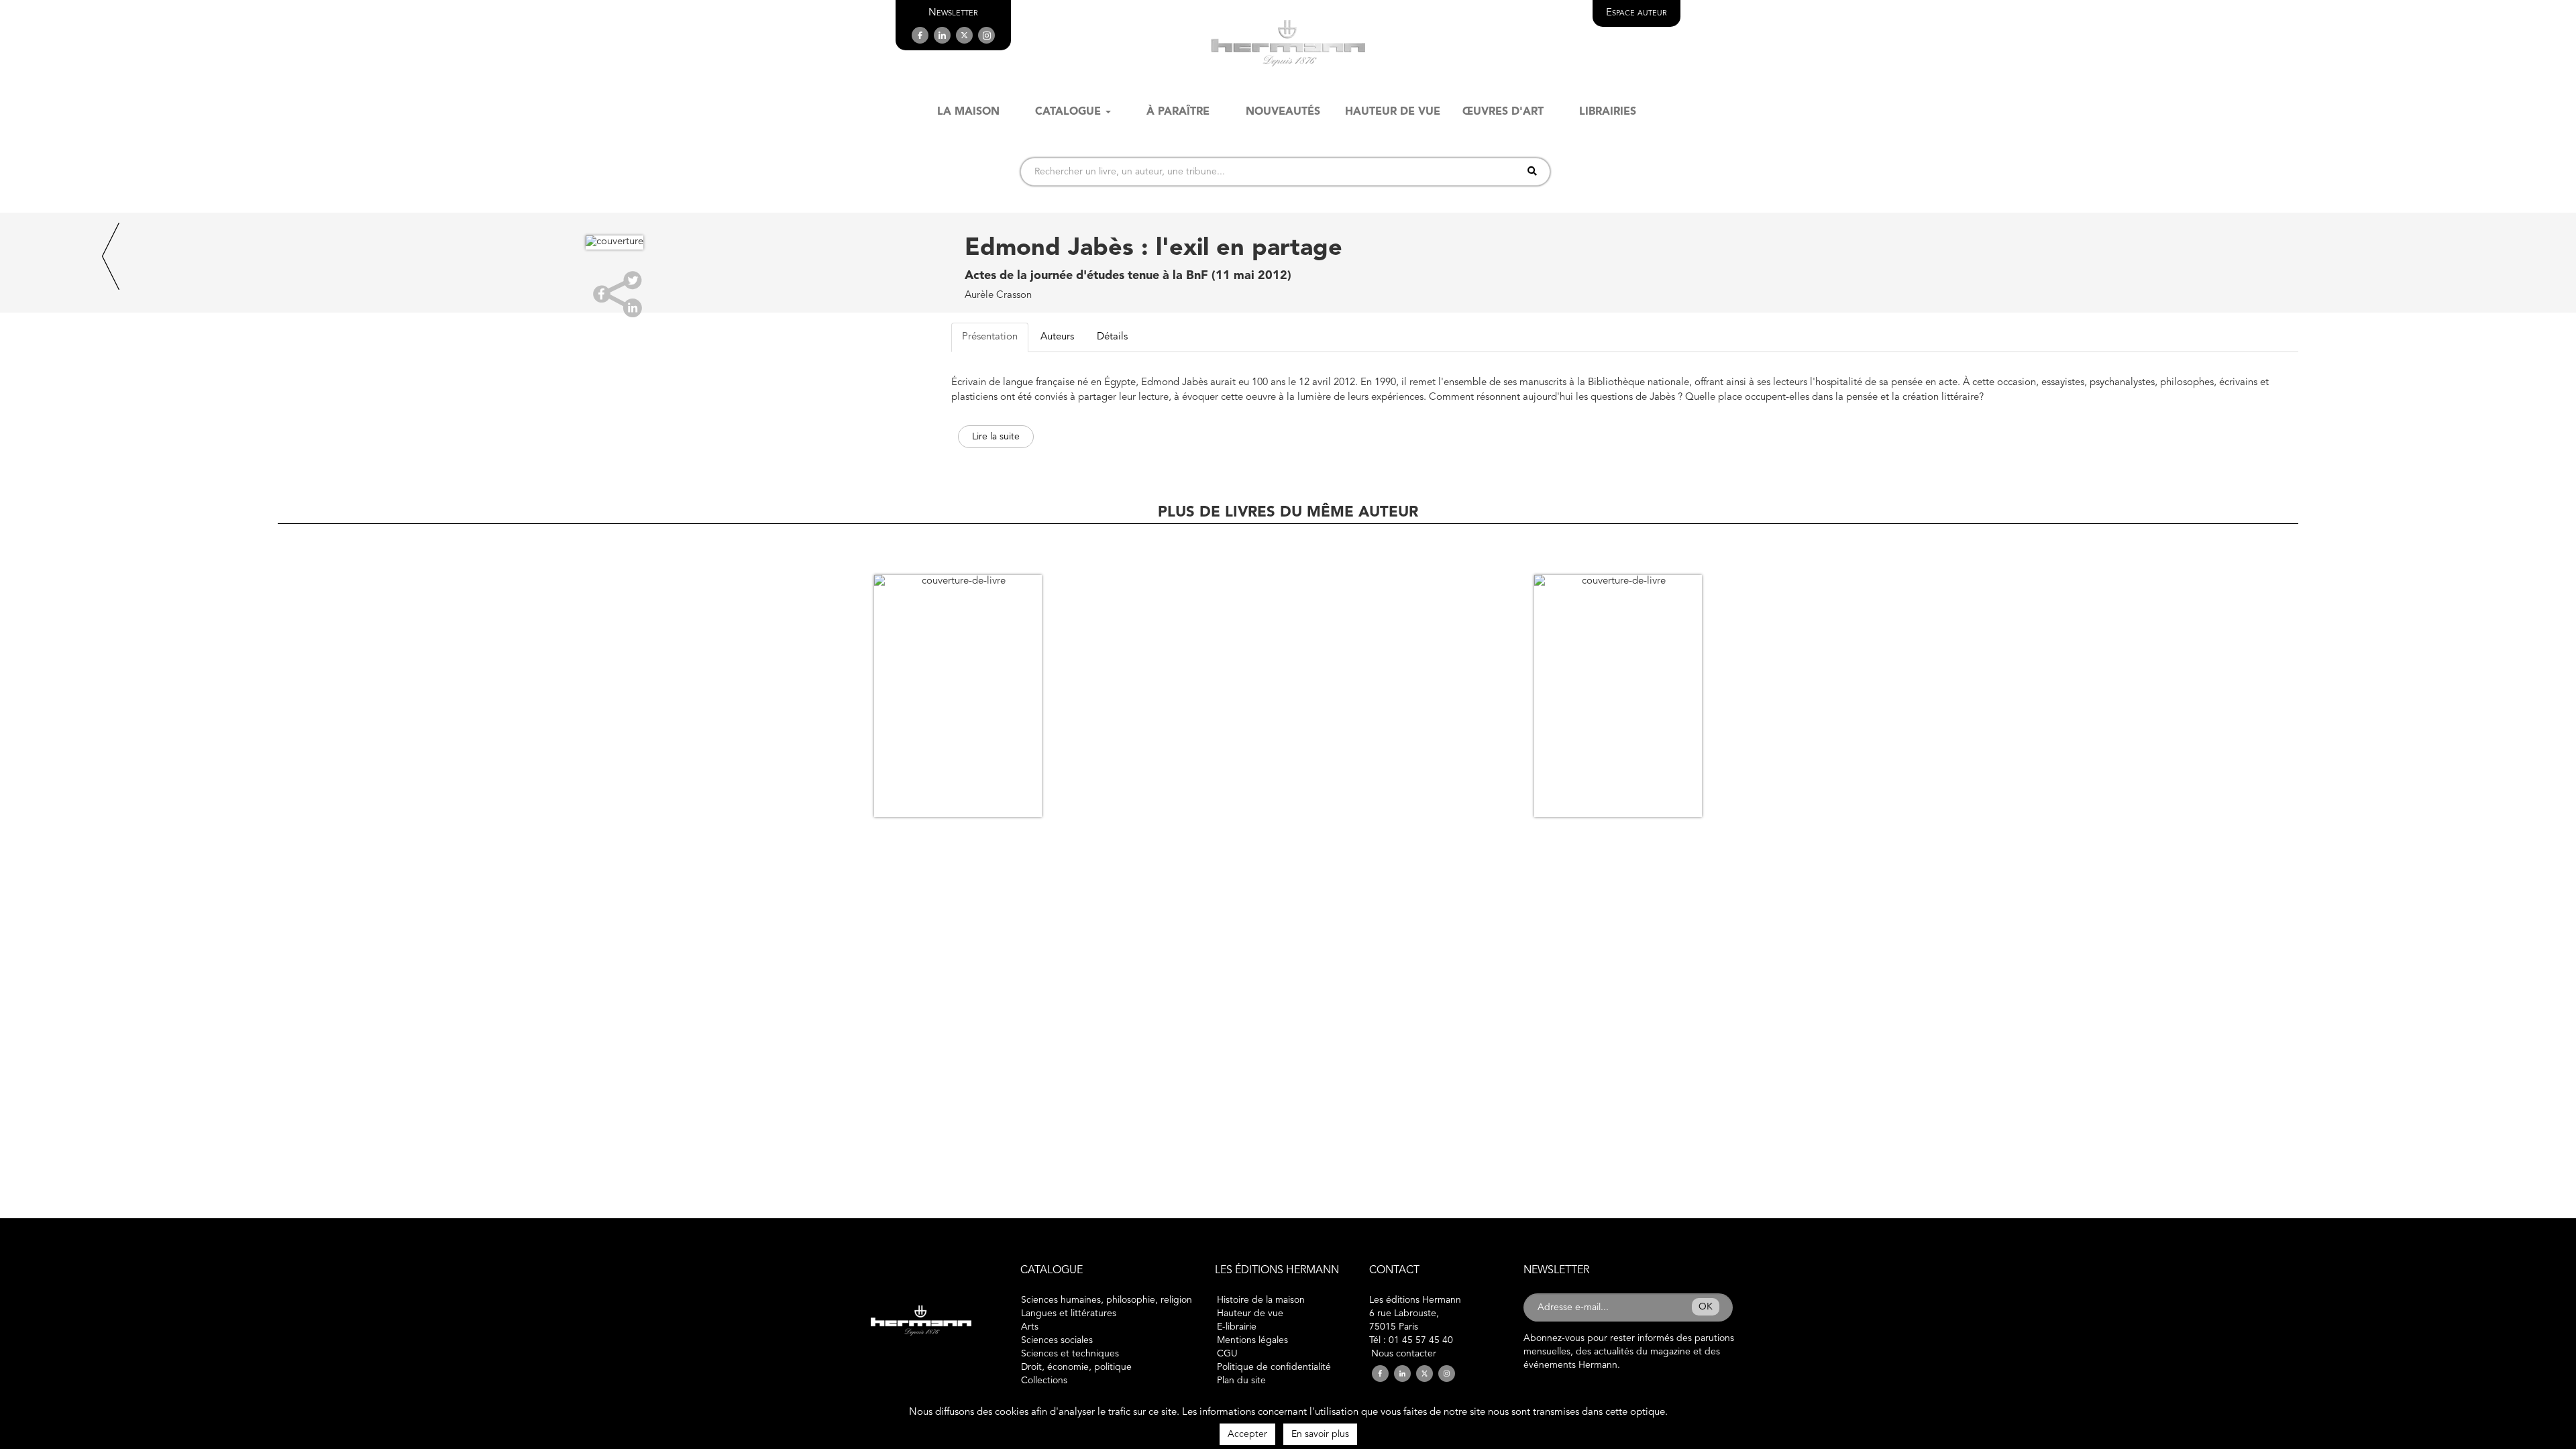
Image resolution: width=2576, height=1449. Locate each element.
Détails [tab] (1112, 337)
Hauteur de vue (1250, 1313)
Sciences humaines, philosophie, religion (1107, 1300)
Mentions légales (1252, 1340)
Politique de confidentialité (1274, 1367)
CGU (1227, 1354)
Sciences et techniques (1070, 1354)
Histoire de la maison (1261, 1300)
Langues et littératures (1069, 1313)
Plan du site (1241, 1381)
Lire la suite (996, 437)
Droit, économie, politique (1076, 1367)
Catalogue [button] (1068, 112)
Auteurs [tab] (1057, 337)
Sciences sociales (1057, 1340)
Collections (1044, 1381)
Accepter (1247, 1434)
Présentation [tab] (990, 337)
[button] (953, 13)
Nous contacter (1404, 1354)
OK (1706, 1307)
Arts (1030, 1327)
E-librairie (1237, 1327)
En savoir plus (1320, 1434)
